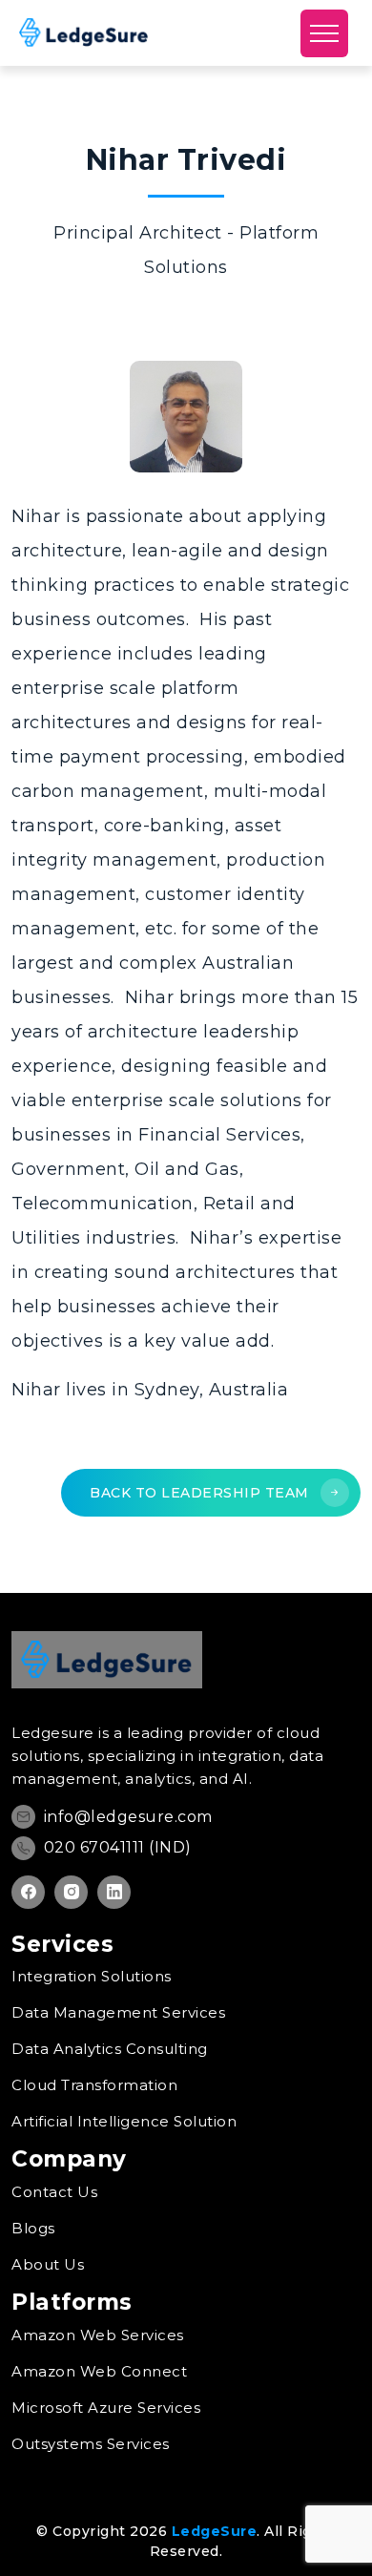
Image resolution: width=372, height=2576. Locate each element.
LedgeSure (215, 2531)
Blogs (33, 2228)
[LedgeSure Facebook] (28, 1892)
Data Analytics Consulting (110, 2049)
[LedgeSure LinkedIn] (114, 1892)
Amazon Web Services (98, 2335)
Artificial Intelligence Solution (124, 2121)
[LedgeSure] (84, 32)
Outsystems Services (91, 2444)
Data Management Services (118, 2012)
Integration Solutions (92, 1976)
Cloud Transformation (94, 2085)
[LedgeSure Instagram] (71, 1892)
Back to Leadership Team (201, 1493)
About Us (48, 2264)
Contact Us (54, 2192)
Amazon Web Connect (99, 2371)
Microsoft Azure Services (106, 2408)
